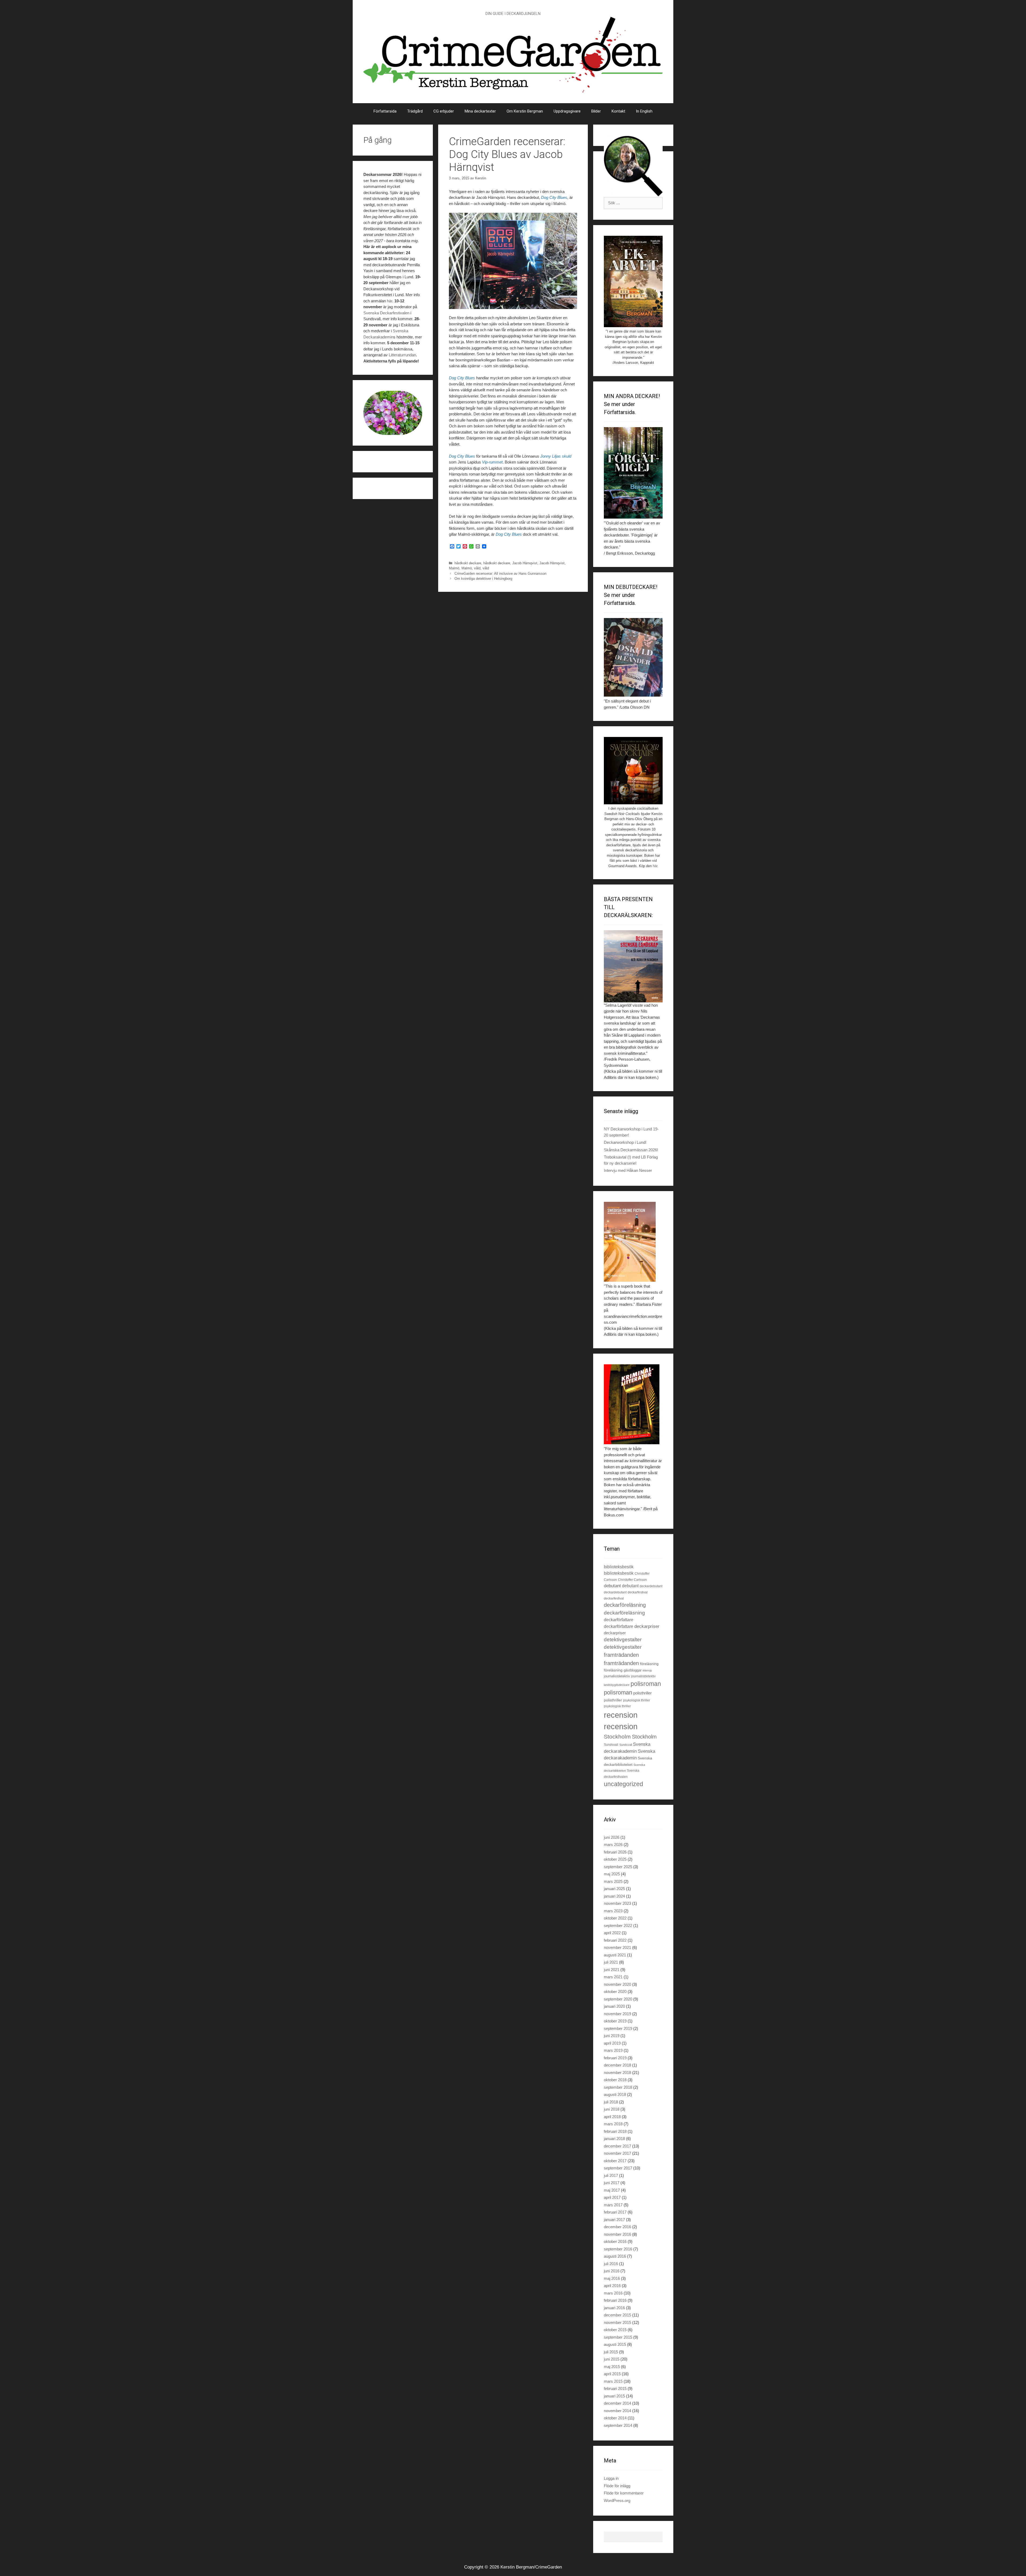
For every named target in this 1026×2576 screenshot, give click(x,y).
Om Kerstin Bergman (525, 111)
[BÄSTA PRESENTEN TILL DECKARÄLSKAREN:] (633, 966)
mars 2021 (613, 1977)
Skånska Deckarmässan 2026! (631, 1150)
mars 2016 (613, 2293)
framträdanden (621, 1655)
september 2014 (618, 2425)
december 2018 (617, 2065)
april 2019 (612, 2043)
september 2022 (618, 1926)
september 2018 (618, 2087)
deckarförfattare (619, 1620)
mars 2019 (613, 2050)
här (390, 301)
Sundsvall (611, 1745)
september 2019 (618, 2028)
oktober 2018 (615, 2080)
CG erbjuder (444, 111)
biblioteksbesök (619, 1567)
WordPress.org (617, 2500)
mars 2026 (613, 1845)
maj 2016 (612, 2278)
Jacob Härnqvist (525, 563)
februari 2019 (615, 2058)
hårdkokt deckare (468, 563)
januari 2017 (614, 2220)
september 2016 (618, 2249)
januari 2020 (614, 2006)
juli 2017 (611, 2175)
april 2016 (612, 2286)
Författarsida (385, 111)
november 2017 (617, 2153)
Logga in (611, 2478)
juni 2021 (612, 1970)
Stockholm (617, 1737)
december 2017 (617, 2146)
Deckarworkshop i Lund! (625, 1142)
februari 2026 (615, 1852)
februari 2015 (615, 2388)
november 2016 (617, 2234)
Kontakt (618, 111)
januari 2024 (614, 1896)
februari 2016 (615, 2300)
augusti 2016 (615, 2256)
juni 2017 (612, 2183)
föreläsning (649, 1664)
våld (477, 568)
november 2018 (617, 2073)
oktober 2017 (615, 2161)
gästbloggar (633, 1670)
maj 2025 (612, 1874)
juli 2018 (611, 2102)
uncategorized (623, 1784)
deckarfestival (638, 1592)
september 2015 (618, 2337)
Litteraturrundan (402, 355)
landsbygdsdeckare (617, 1685)
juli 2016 (611, 2264)
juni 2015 (612, 2359)
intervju (647, 1670)
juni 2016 (612, 2271)
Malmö (454, 568)
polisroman (646, 1684)
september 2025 (618, 1867)
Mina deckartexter (480, 111)
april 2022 (612, 1933)
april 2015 (612, 2374)
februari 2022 (615, 1940)
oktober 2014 (615, 2418)
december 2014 (617, 2403)
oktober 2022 (615, 1918)
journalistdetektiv (617, 1676)
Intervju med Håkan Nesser (628, 1170)
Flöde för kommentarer (624, 2493)
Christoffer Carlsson (632, 1580)
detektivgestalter (623, 1640)
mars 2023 (613, 1911)
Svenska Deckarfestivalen (386, 313)
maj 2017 (612, 2190)
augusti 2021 (615, 1955)
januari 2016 (614, 2308)
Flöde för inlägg (617, 2486)
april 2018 (612, 2117)
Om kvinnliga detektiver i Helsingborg (483, 579)
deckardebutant (651, 1586)
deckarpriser (647, 1626)
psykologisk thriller (637, 1700)
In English (644, 111)
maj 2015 (612, 2367)
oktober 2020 (615, 1992)
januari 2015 (614, 2396)
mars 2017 (613, 2205)
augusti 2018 (615, 2094)
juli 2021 (611, 1962)
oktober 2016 (615, 2241)
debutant (612, 1586)
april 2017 (612, 2197)
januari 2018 (614, 2139)
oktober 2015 (615, 2330)
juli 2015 (611, 2352)
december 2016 (617, 2227)
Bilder (596, 111)
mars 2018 (613, 2124)
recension (621, 1715)
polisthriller (642, 1693)
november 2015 (617, 2322)
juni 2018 (612, 2109)
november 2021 (617, 1947)
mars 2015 (613, 2381)
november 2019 (617, 2014)
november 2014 (617, 2411)
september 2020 (618, 1999)
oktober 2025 (615, 1859)
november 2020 (617, 1984)
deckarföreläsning (625, 1605)
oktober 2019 (615, 2021)
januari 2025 (614, 1889)
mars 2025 (613, 1881)
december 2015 (617, 2315)
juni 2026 (612, 1837)
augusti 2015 (615, 2344)
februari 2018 (615, 2131)
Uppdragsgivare (567, 111)
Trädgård (415, 111)
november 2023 (617, 1903)
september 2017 (618, 2168)
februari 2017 (615, 2212)
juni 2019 (612, 2036)
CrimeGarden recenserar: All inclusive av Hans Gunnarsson (500, 573)
